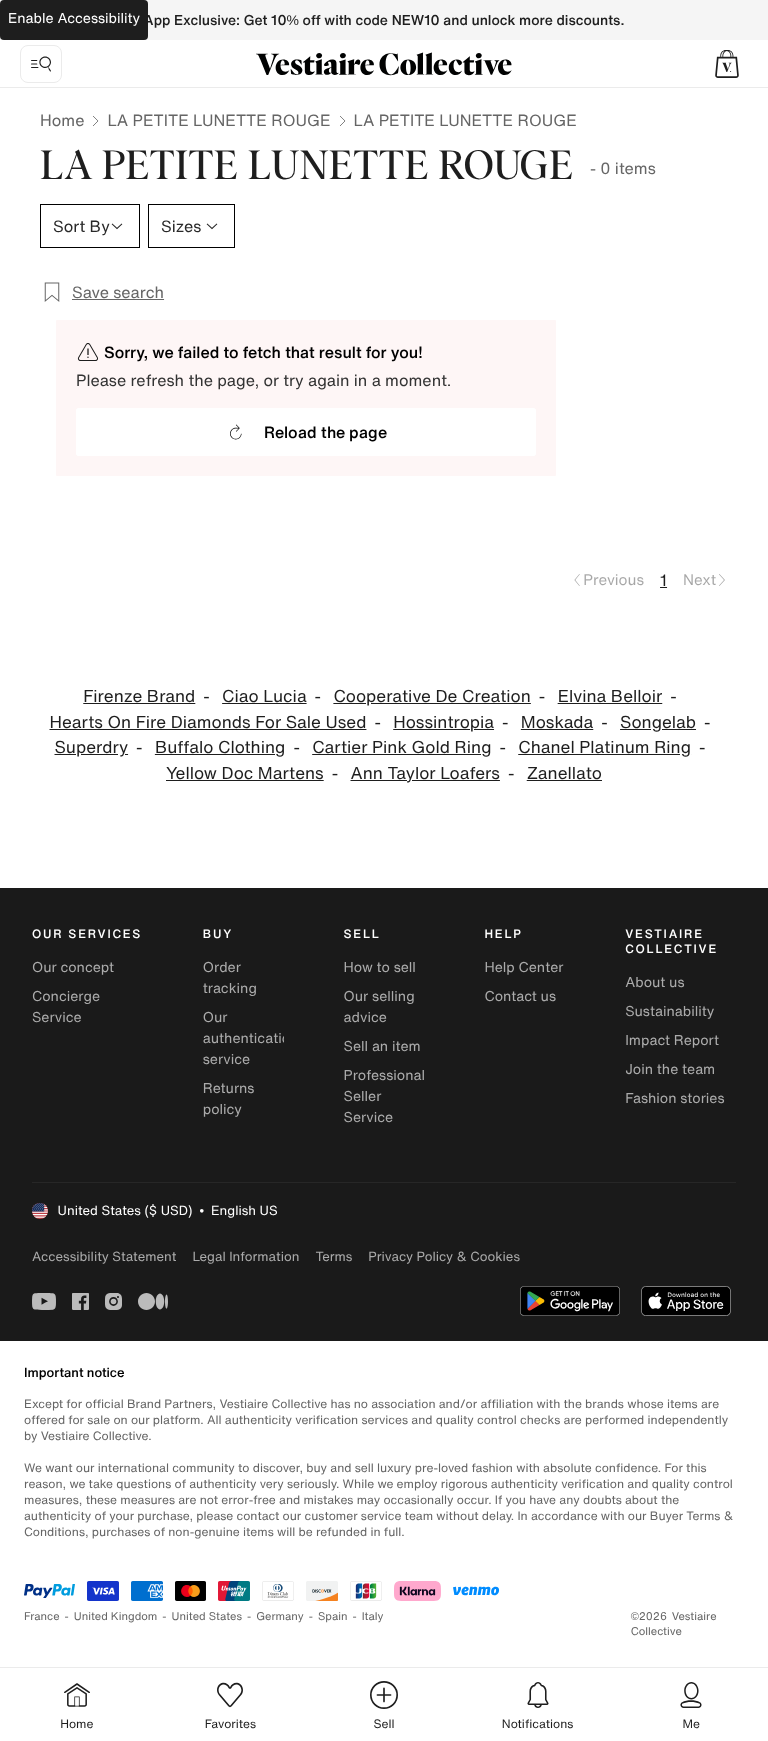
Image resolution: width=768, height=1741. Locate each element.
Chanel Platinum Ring (604, 747)
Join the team (670, 1069)
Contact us (520, 996)
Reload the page (325, 432)
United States (207, 1616)
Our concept (73, 967)
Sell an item (382, 1046)
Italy (373, 1616)
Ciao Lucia (264, 696)
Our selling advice (379, 1007)
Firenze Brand (139, 696)
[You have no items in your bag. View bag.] (727, 64)
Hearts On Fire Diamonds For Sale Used (208, 722)
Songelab (658, 722)
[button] (727, 64)
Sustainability (669, 1011)
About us (654, 982)
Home (62, 120)
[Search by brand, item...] (41, 64)
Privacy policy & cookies (444, 1256)
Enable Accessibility (74, 18)
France (42, 1616)
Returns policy (229, 1099)
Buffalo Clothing (220, 747)
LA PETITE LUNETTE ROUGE (218, 120)
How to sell (380, 967)
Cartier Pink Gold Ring (401, 747)
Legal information (245, 1256)
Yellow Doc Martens (245, 773)
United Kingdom (116, 1616)
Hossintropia (443, 722)
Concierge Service (66, 1007)
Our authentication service (251, 1038)
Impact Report (672, 1040)
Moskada (557, 722)
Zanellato (564, 773)
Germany (280, 1616)
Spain (333, 1616)
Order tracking (230, 978)
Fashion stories (674, 1098)
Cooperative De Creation (431, 696)
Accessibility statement (104, 1256)
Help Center (523, 967)
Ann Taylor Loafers (425, 773)
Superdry (92, 747)
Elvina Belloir (610, 696)
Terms (333, 1256)
